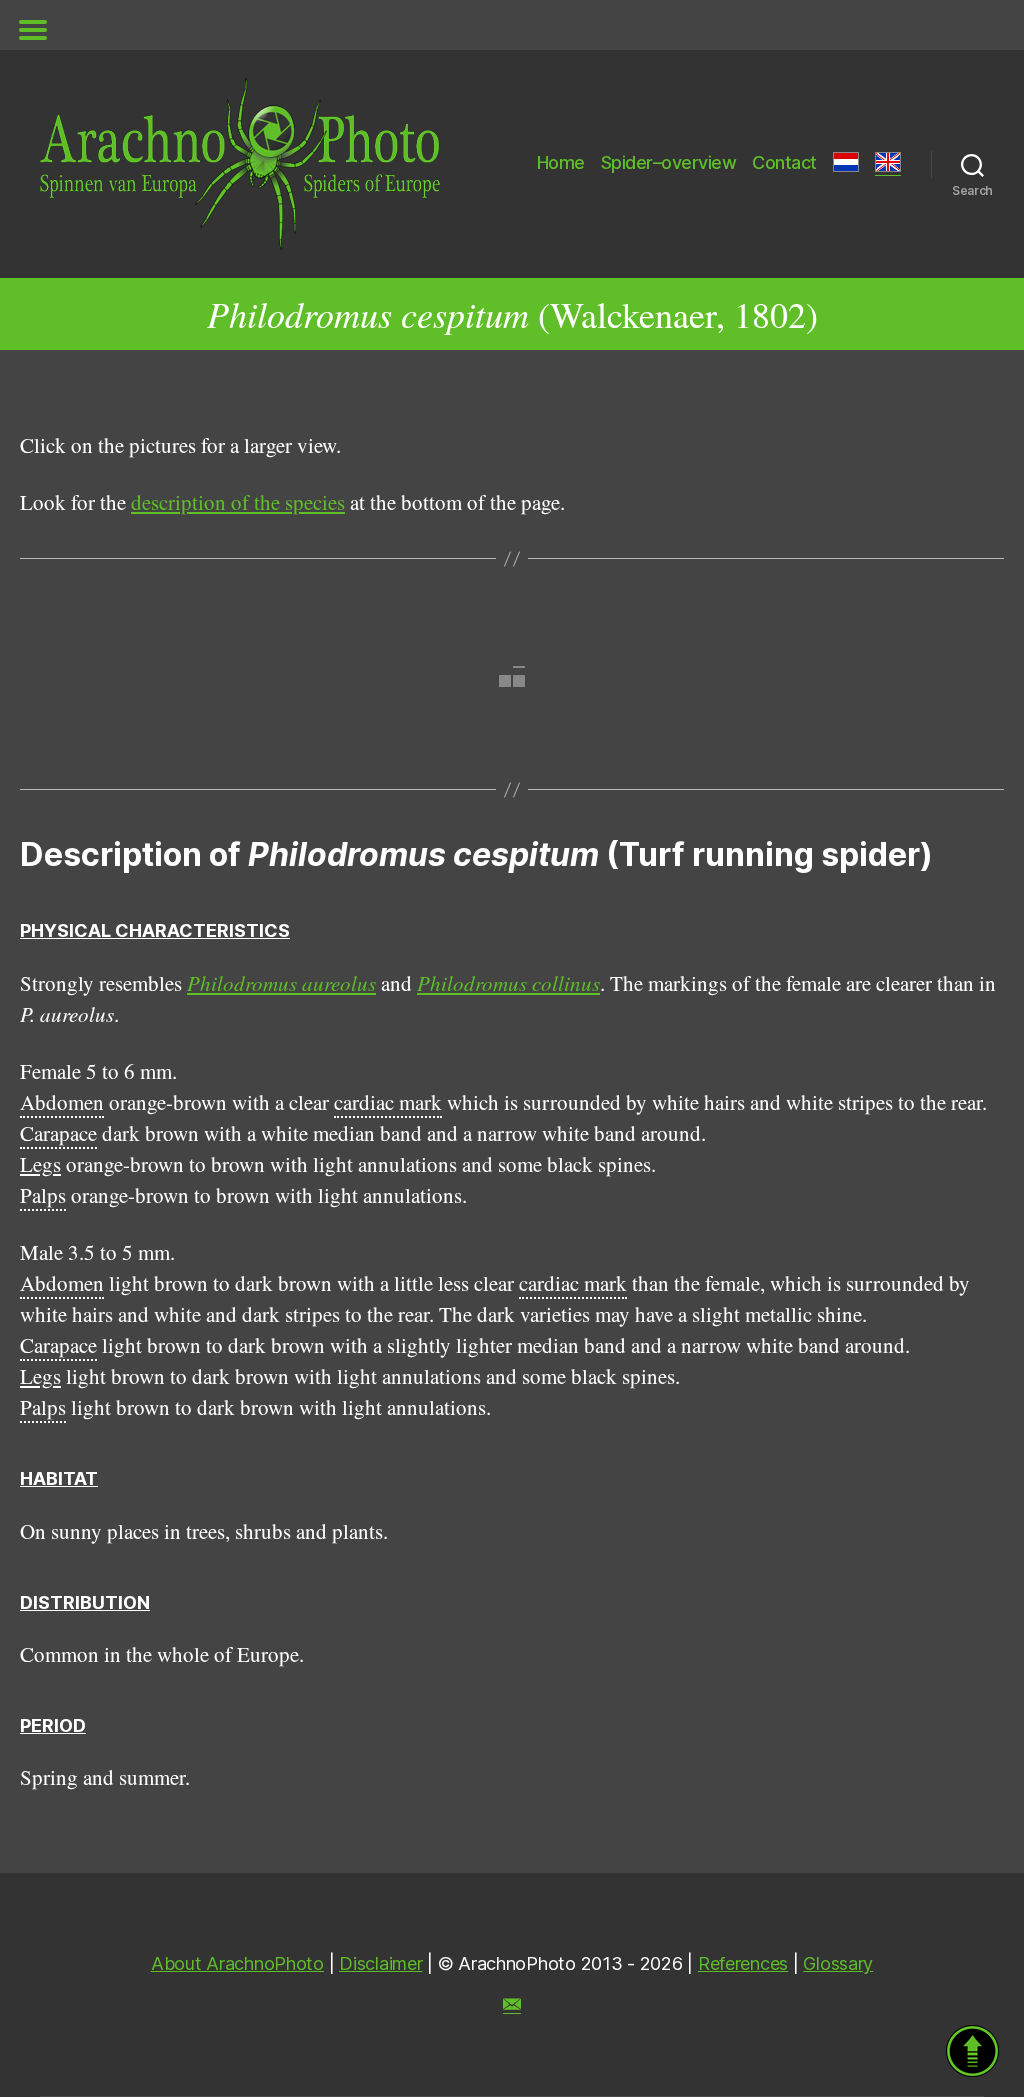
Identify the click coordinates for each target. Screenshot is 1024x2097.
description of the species (238, 502)
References (743, 1963)
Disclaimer (380, 1963)
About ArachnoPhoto (237, 1963)
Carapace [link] (58, 1133)
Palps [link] (43, 1195)
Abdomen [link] (62, 1102)
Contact (784, 162)
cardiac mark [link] (388, 1102)
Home (561, 162)
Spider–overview (669, 162)
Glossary (838, 1963)
